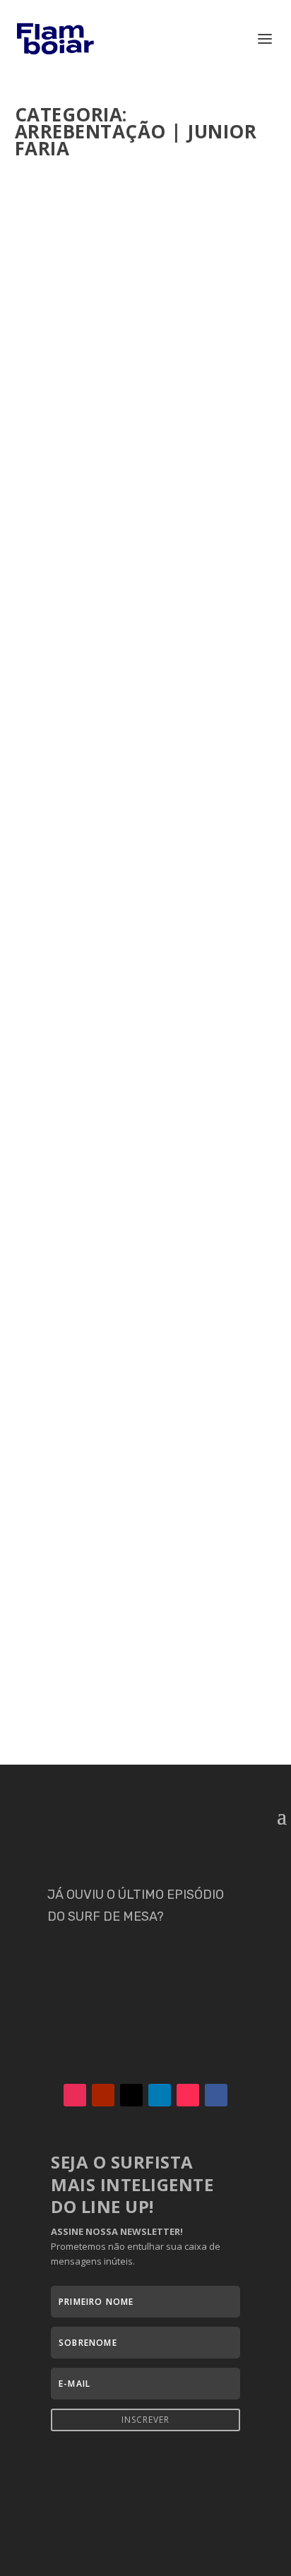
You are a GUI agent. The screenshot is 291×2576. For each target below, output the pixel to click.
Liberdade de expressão (103, 1022)
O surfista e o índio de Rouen (124, 364)
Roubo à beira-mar (90, 685)
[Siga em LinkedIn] (160, 2095)
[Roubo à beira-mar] (146, 590)
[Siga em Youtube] (103, 2095)
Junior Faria (69, 386)
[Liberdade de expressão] (146, 928)
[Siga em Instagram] (75, 2095)
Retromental (73, 1596)
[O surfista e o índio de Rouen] (146, 256)
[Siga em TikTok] (188, 2095)
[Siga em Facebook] (216, 2095)
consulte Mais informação (107, 472)
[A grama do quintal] (146, 1279)
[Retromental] (146, 1566)
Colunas (69, 400)
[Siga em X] (131, 2095)
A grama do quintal (96, 1389)
